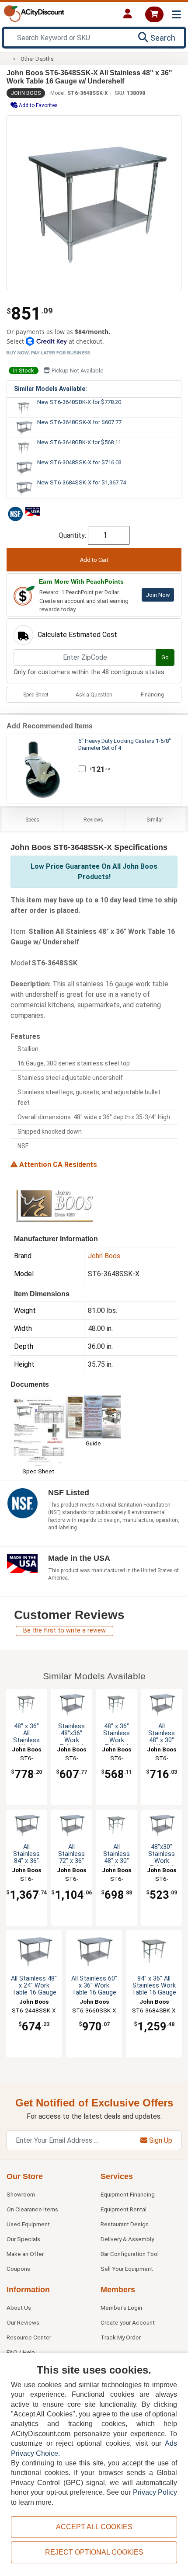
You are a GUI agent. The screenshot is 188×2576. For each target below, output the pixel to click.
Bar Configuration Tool (130, 2254)
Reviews (93, 820)
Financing (152, 695)
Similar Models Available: (50, 389)
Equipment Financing (128, 2194)
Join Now (158, 595)
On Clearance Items (32, 2209)
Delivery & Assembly (127, 2239)
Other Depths (37, 59)
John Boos (26, 93)
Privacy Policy (155, 2492)
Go (165, 657)
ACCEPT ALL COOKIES (94, 2527)
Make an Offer (25, 2254)
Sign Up (160, 2140)
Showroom (21, 2194)
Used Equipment (28, 2224)
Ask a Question (94, 695)
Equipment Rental (124, 2209)
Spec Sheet (36, 695)
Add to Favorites (38, 105)
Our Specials (23, 2239)
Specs (32, 820)
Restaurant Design (125, 2224)
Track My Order (121, 2337)
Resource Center (29, 2337)
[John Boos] (54, 1206)
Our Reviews (23, 2322)
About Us (19, 2308)
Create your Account (128, 2322)
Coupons (18, 2269)
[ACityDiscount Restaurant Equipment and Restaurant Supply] (34, 13)
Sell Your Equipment (127, 2269)
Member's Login (121, 2308)
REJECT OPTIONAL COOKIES (94, 2552)
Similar (155, 820)
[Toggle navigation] (176, 15)
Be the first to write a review (64, 1631)
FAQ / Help (21, 2352)
